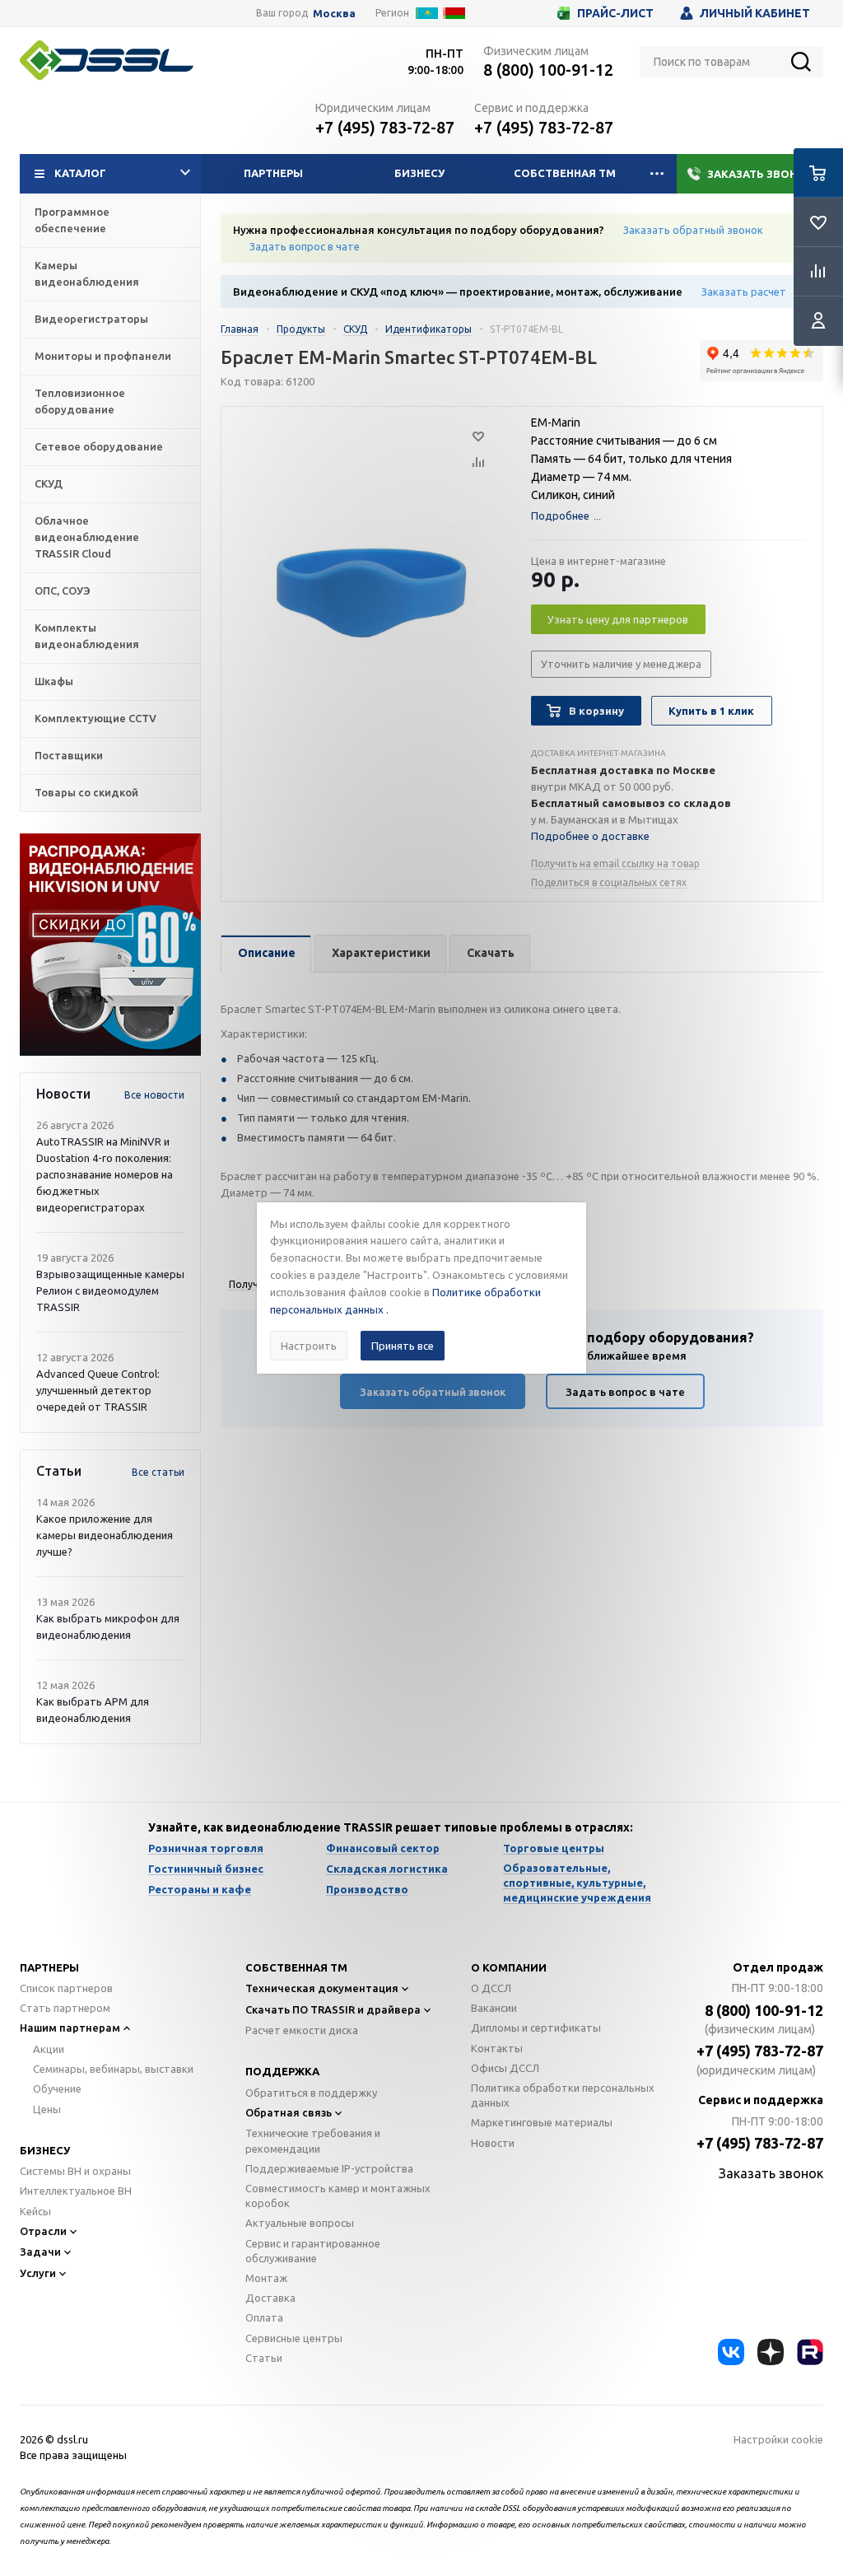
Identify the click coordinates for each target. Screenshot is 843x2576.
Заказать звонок (760, 174)
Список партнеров (66, 1988)
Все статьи (158, 1472)
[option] (110, 945)
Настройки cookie (778, 2439)
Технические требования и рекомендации (313, 2140)
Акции (49, 2049)
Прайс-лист (615, 13)
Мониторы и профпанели (103, 356)
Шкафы (54, 681)
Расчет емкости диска (302, 2030)
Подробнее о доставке (590, 836)
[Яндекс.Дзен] (771, 2352)
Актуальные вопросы (300, 2223)
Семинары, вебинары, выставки (113, 2069)
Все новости (154, 1095)
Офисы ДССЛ (505, 2068)
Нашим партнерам (70, 2028)
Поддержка (282, 2071)
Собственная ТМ (565, 173)
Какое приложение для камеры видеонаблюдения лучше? (105, 1535)
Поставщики (69, 755)
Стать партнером (65, 2008)
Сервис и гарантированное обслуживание (313, 2251)
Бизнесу (419, 173)
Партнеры (273, 173)
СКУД (49, 483)
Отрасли (43, 2231)
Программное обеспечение (72, 220)
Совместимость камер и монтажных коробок (338, 2196)
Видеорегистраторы (91, 319)
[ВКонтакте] (731, 2352)
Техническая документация (322, 1988)
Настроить (309, 1346)
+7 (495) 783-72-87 (385, 127)
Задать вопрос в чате (305, 246)
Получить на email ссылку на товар (615, 863)
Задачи (40, 2252)
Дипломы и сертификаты (536, 2028)
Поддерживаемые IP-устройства (329, 2168)
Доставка (270, 2298)
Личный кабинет (755, 13)
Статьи (264, 2358)
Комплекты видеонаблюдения (87, 636)
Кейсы (35, 2211)
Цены (47, 2109)
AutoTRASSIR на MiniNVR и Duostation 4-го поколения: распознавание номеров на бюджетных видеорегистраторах (105, 1174)
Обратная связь (289, 2112)
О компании (509, 1967)
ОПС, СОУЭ (63, 590)
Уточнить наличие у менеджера (621, 664)
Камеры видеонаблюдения (87, 273)
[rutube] (810, 2352)
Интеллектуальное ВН (76, 2191)
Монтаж (266, 2278)
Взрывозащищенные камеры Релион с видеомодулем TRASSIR (110, 1290)
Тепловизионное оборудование (80, 401)
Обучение (57, 2088)
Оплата (264, 2317)
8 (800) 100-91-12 (548, 70)
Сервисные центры (294, 2338)
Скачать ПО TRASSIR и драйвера (333, 2009)
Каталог (80, 173)
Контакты (497, 2048)
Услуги (38, 2273)
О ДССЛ (491, 1988)
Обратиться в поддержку (311, 2093)
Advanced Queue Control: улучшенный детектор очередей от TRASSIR (98, 1390)
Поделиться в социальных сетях (609, 882)
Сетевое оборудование (99, 446)
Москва (334, 14)
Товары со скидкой (86, 792)
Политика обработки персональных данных (563, 2095)
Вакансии (494, 2008)
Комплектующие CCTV (95, 718)
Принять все (403, 1346)
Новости (493, 2143)
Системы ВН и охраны (75, 2171)
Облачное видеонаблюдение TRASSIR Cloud (87, 537)
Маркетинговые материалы (542, 2122)
